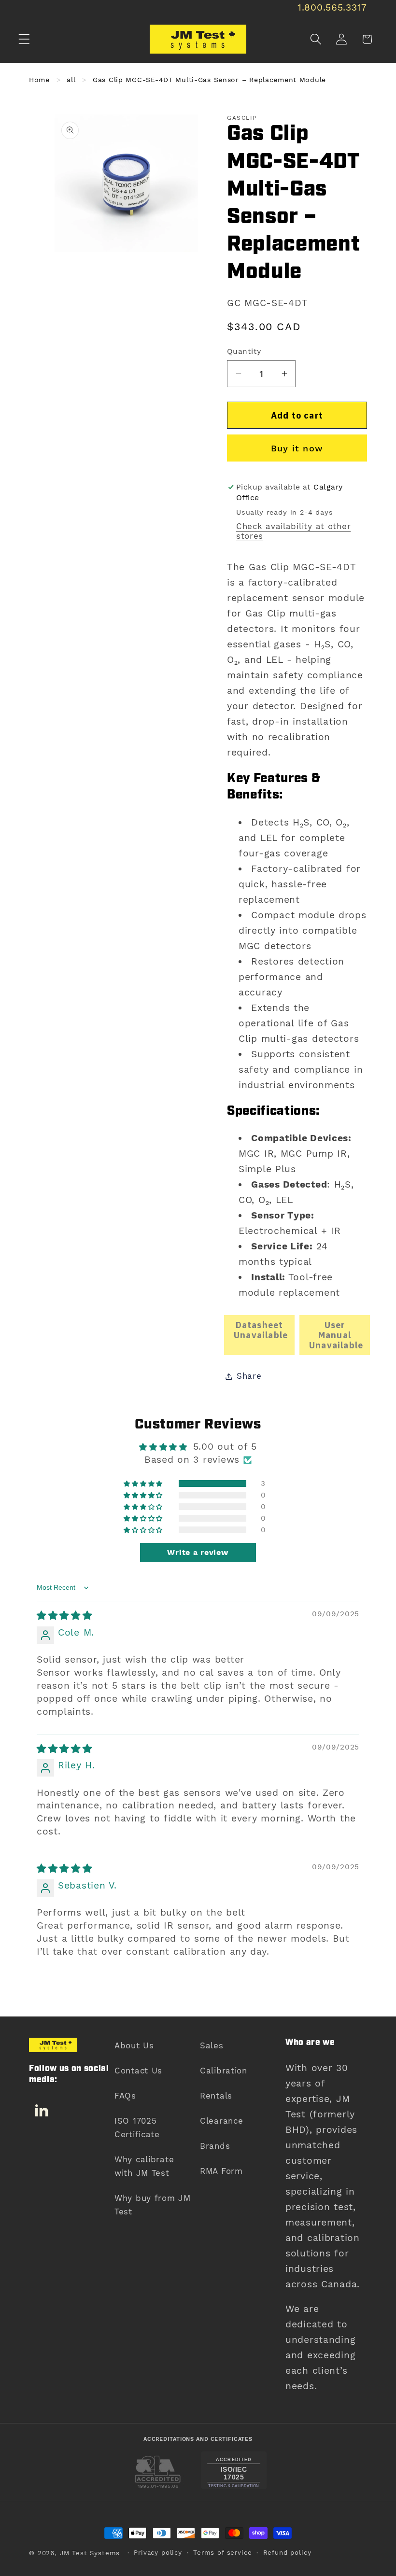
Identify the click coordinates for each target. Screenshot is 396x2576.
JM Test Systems (90, 2553)
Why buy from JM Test (153, 2205)
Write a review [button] (198, 1552)
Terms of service (222, 2553)
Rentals (216, 2096)
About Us (134, 2045)
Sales (212, 2045)
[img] (64, 1616)
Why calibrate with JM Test (144, 2166)
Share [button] (249, 1376)
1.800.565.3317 (332, 7)
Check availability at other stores (293, 531)
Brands (215, 2146)
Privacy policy (158, 2553)
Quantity (244, 351)
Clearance (221, 2121)
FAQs (125, 2096)
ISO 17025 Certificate (137, 2128)
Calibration (224, 2071)
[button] (24, 39)
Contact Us (138, 2071)
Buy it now (297, 448)
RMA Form (221, 2171)
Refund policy (287, 2553)
